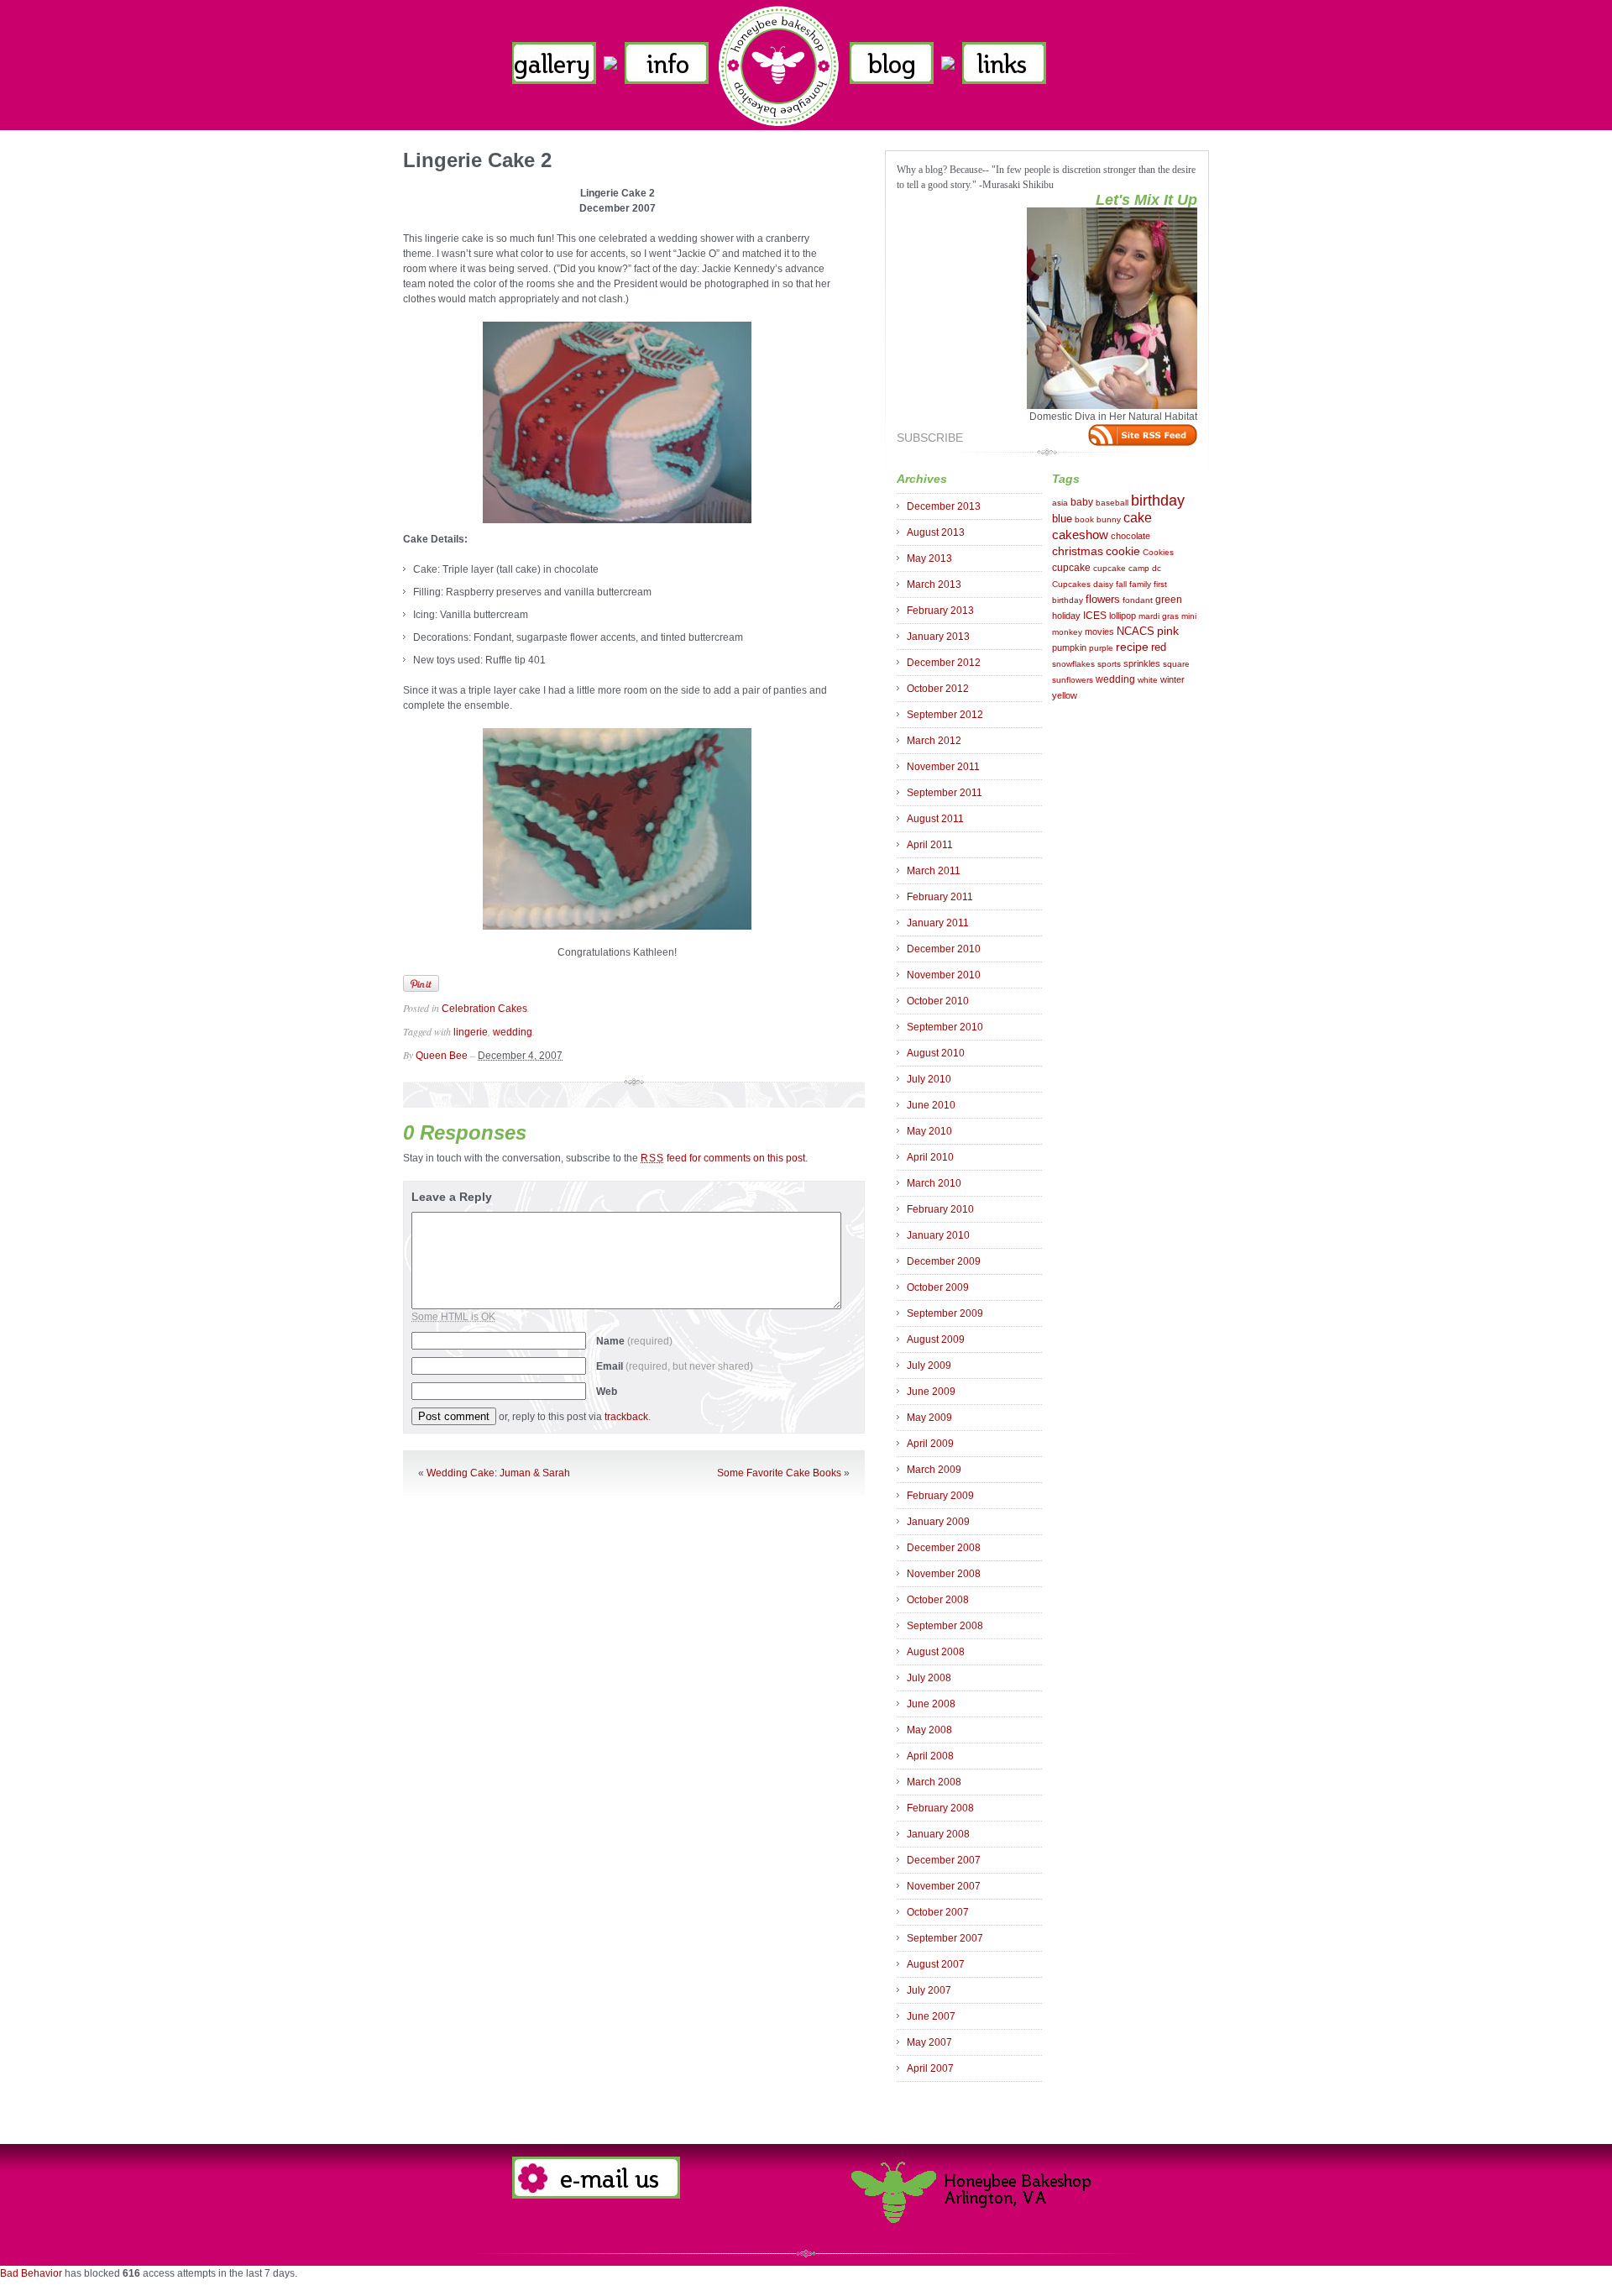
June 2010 (931, 1105)
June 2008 (931, 1704)
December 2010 (944, 949)
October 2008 (938, 1600)
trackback (626, 1417)
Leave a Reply (452, 1197)
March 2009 (934, 1470)
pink (1168, 631)
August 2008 (936, 1652)
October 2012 (938, 689)
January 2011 (938, 923)
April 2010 (930, 1157)
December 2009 (944, 1261)
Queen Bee (442, 1056)
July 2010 (929, 1079)
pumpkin (1069, 647)
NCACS (1136, 631)
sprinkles (1142, 663)
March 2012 (934, 741)
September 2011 (945, 793)
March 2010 (934, 1183)
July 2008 (929, 1678)
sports (1109, 664)
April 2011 (930, 845)
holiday (1066, 616)
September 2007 (945, 1938)
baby (1082, 502)
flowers (1103, 599)
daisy (1103, 584)
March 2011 (934, 871)
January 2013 (938, 637)
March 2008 (934, 1782)
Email (675, 1366)
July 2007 (929, 1990)
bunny (1109, 519)
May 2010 (929, 1131)
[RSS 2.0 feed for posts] (1143, 435)
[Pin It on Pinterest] (421, 983)
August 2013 (936, 532)
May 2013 (929, 558)
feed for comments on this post (723, 1158)
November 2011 (943, 767)
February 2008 (940, 1808)
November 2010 (944, 975)
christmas (1078, 551)
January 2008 (938, 1834)
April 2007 (930, 2068)
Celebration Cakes (484, 1009)
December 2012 (944, 663)
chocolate (1130, 536)
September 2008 (945, 1626)
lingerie (471, 1032)
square (1176, 664)
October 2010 (938, 1001)
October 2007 (938, 1912)
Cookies (1158, 552)
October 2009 (938, 1287)
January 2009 (938, 1522)
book (1084, 519)
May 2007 (929, 2042)
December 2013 (944, 506)
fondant (1138, 600)
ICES (1095, 616)
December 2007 (944, 1860)
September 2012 (945, 715)
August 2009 (936, 1339)
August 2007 (936, 1964)
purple (1101, 648)
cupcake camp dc (1127, 568)
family (1140, 584)
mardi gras (1159, 616)
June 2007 (931, 2016)
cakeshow (1080, 535)
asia (1060, 503)
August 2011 (935, 819)
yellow (1065, 695)
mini (1189, 616)
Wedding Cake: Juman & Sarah (498, 1473)
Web (607, 1392)
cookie (1123, 551)
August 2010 (936, 1053)
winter (1172, 679)
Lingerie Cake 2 (477, 160)
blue (1062, 519)
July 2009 (929, 1366)
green (1169, 600)
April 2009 (930, 1444)
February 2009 (940, 1496)
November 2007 (944, 1886)
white (1148, 680)
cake (1138, 518)
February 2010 (940, 1209)
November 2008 (944, 1574)
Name (634, 1341)
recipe (1132, 647)
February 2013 (940, 611)
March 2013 (934, 584)
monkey (1067, 632)
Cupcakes (1071, 584)
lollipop (1123, 616)
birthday (1158, 501)
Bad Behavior (31, 2273)
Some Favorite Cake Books (779, 1473)
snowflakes (1073, 664)
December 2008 (944, 1548)
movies (1099, 632)
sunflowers (1073, 680)
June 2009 (931, 1392)
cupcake (1071, 568)
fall (1121, 584)
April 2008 (930, 1756)
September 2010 (945, 1027)
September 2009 (945, 1313)
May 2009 (929, 1418)
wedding (513, 1032)
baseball (1112, 503)
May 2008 (929, 1730)
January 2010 (938, 1235)
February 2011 (940, 897)
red (1159, 647)
